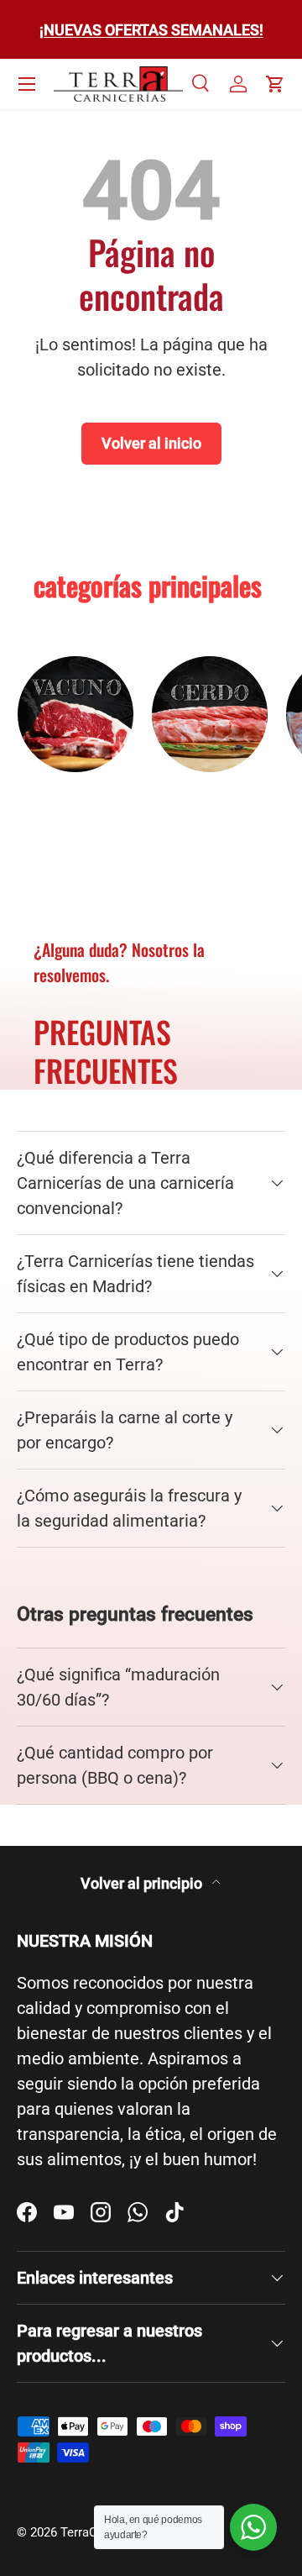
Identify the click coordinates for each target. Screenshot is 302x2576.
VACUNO (76, 799)
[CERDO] (210, 714)
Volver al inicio (151, 443)
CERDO (210, 799)
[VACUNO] (75, 714)
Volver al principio (143, 1884)
